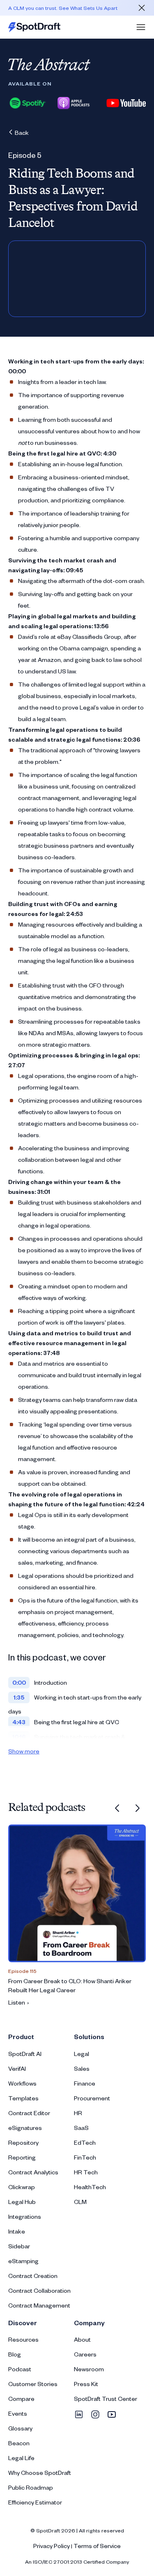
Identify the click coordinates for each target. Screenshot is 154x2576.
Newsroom (89, 2369)
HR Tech (86, 2172)
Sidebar (19, 2246)
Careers (85, 2354)
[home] (34, 27)
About (82, 2339)
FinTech (85, 2157)
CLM (80, 2202)
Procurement (92, 2098)
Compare (21, 2399)
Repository (23, 2142)
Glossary (20, 2428)
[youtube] (112, 2414)
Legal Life (21, 2458)
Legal (82, 2054)
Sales (82, 2068)
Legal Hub (22, 2202)
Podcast (20, 2369)
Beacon (19, 2443)
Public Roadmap (31, 2487)
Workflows (22, 2083)
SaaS (81, 2128)
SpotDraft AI (25, 2054)
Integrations (25, 2216)
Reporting (22, 2157)
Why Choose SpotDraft (40, 2473)
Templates (23, 2098)
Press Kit (86, 2384)
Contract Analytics (33, 2172)
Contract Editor (29, 2113)
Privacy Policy (52, 2546)
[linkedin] (79, 2414)
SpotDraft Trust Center (106, 2399)
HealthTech (90, 2187)
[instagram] (95, 2414)
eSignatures (25, 2128)
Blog (15, 2354)
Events (18, 2413)
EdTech (85, 2142)
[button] (141, 27)
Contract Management (39, 2305)
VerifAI (17, 2068)
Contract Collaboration (39, 2290)
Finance (85, 2083)
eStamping (23, 2261)
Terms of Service (97, 2546)
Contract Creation (33, 2276)
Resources (23, 2339)
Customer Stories (33, 2384)
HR (78, 2113)
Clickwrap (22, 2187)
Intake (17, 2231)
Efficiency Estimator (35, 2502)
